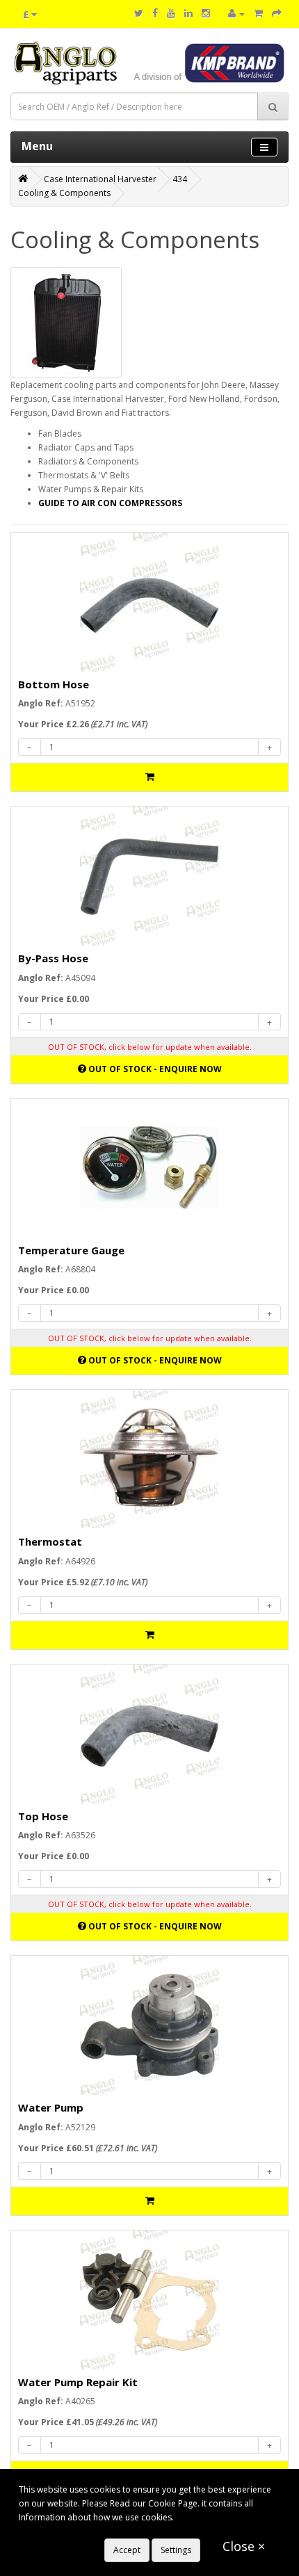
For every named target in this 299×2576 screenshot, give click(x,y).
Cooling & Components (64, 193)
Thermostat (50, 1541)
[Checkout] (277, 14)
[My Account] (236, 14)
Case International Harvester (100, 179)
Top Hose (43, 1816)
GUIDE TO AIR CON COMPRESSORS (111, 503)
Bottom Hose (54, 684)
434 (180, 179)
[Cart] (258, 14)
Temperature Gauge (71, 1250)
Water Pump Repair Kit (78, 2382)
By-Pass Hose (53, 958)
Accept (127, 2550)
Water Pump (51, 2107)
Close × (244, 2546)
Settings (176, 2550)
